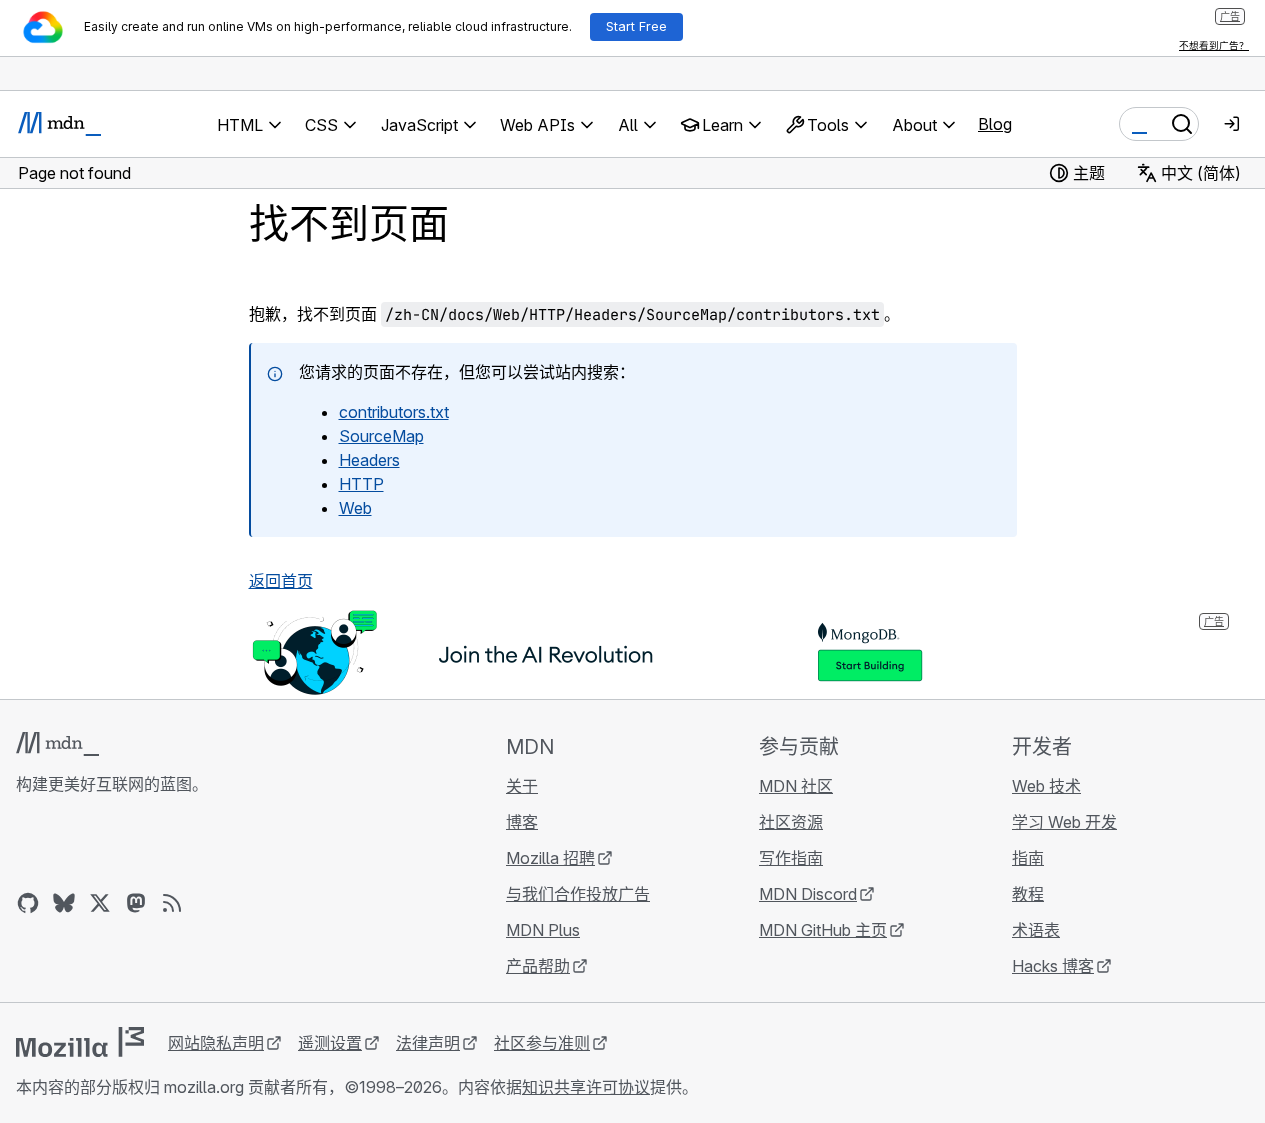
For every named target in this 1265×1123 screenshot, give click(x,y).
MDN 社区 (796, 786)
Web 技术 (1046, 786)
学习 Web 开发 (1064, 822)
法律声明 (428, 1043)
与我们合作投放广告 (578, 894)
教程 (1028, 894)
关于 (522, 786)
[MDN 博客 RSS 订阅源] (172, 903)
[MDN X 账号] (100, 903)
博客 (522, 822)
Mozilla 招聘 (550, 858)
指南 (1028, 858)
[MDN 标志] (57, 744)
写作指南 (791, 858)
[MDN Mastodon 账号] (136, 903)
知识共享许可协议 (586, 1087)
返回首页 (281, 581)
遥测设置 (330, 1043)
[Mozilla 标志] (80, 1042)
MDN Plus (543, 930)
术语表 (1036, 930)
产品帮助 (538, 966)
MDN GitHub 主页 (823, 930)
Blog (995, 124)
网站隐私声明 (216, 1043)
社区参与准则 (542, 1043)
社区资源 (791, 822)
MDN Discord (808, 894)
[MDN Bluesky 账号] (64, 903)
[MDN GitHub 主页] (28, 903)
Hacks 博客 (1053, 966)
